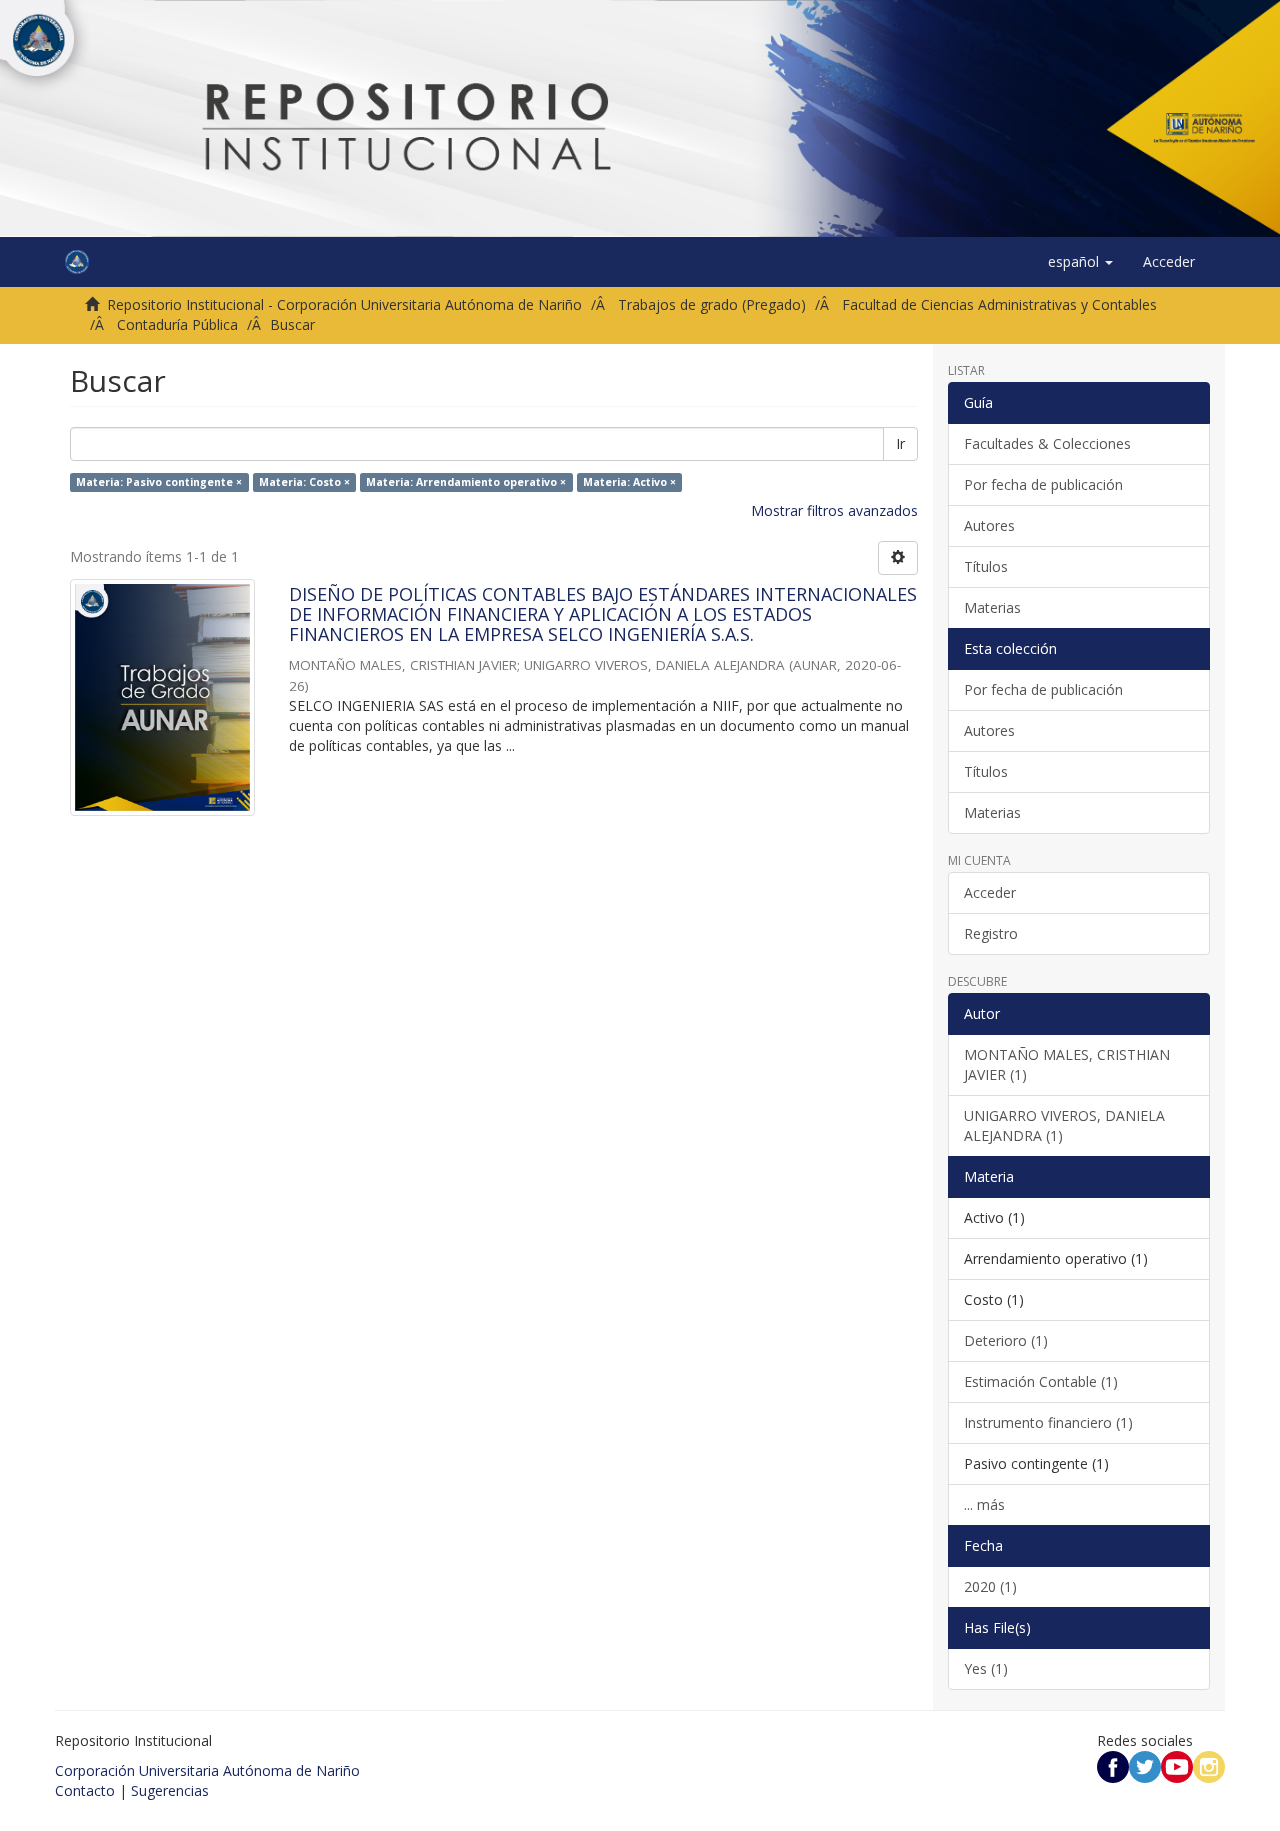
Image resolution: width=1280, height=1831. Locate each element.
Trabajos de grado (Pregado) (712, 304)
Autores (989, 525)
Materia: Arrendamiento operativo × (466, 482)
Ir (900, 443)
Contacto (85, 1790)
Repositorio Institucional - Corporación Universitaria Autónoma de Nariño (344, 304)
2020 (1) (990, 1586)
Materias (992, 607)
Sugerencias (170, 1790)
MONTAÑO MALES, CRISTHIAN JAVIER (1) (1067, 1064)
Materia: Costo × (304, 482)
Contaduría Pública (177, 324)
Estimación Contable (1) (1041, 1381)
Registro (991, 933)
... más (984, 1504)
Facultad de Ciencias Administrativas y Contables (999, 304)
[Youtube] (1177, 1765)
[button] (1080, 262)
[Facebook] (1113, 1765)
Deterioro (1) (1006, 1340)
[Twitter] (1145, 1765)
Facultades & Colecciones (1047, 443)
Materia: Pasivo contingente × (159, 482)
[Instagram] (1209, 1765)
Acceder (990, 892)
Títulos (986, 566)
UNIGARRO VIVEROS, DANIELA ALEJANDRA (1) (1064, 1125)
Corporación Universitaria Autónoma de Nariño (207, 1770)
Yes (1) (986, 1668)
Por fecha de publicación (1043, 484)
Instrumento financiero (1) (1048, 1422)
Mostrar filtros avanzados (834, 510)
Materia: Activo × (629, 482)
